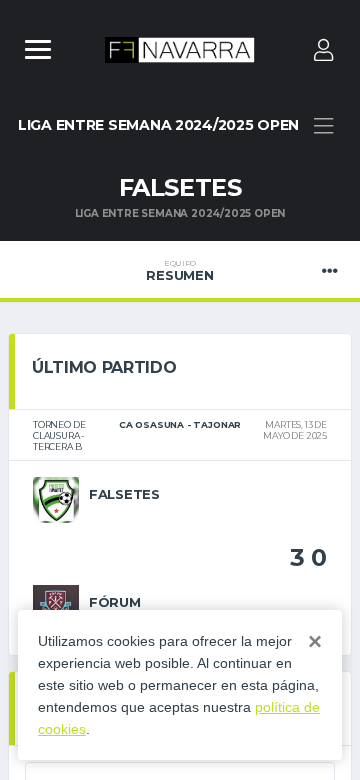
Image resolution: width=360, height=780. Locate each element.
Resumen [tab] (179, 271)
